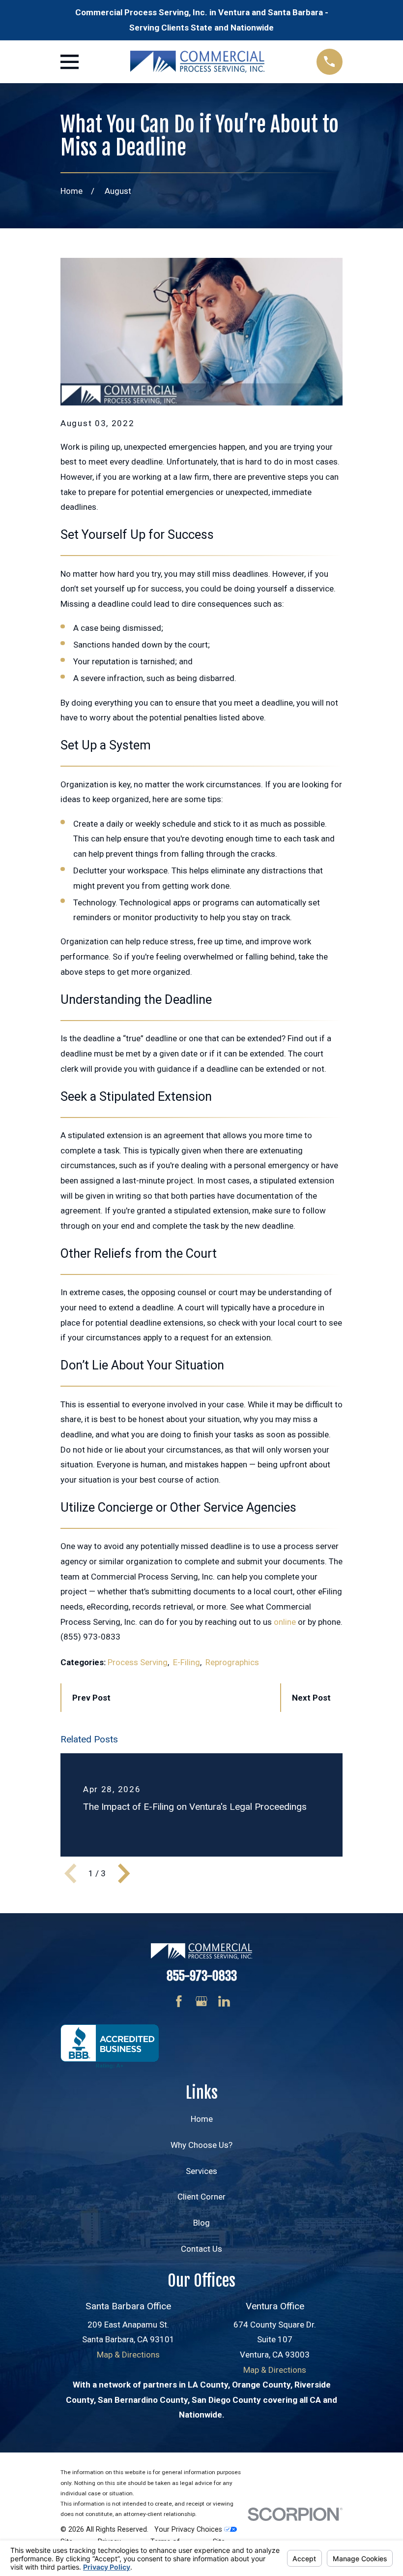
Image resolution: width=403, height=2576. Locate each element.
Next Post (311, 1698)
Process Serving (138, 1662)
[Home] (197, 62)
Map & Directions (128, 2355)
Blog (201, 2223)
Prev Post (91, 1698)
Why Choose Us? (201, 2145)
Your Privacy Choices (189, 2529)
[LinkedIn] (224, 2001)
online (285, 1622)
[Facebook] (179, 2001)
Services (201, 2171)
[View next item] (124, 1873)
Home (202, 2119)
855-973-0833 (202, 1976)
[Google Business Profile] (201, 2001)
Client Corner (201, 2197)
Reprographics (232, 1662)
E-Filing (187, 1662)
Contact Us (201, 2249)
